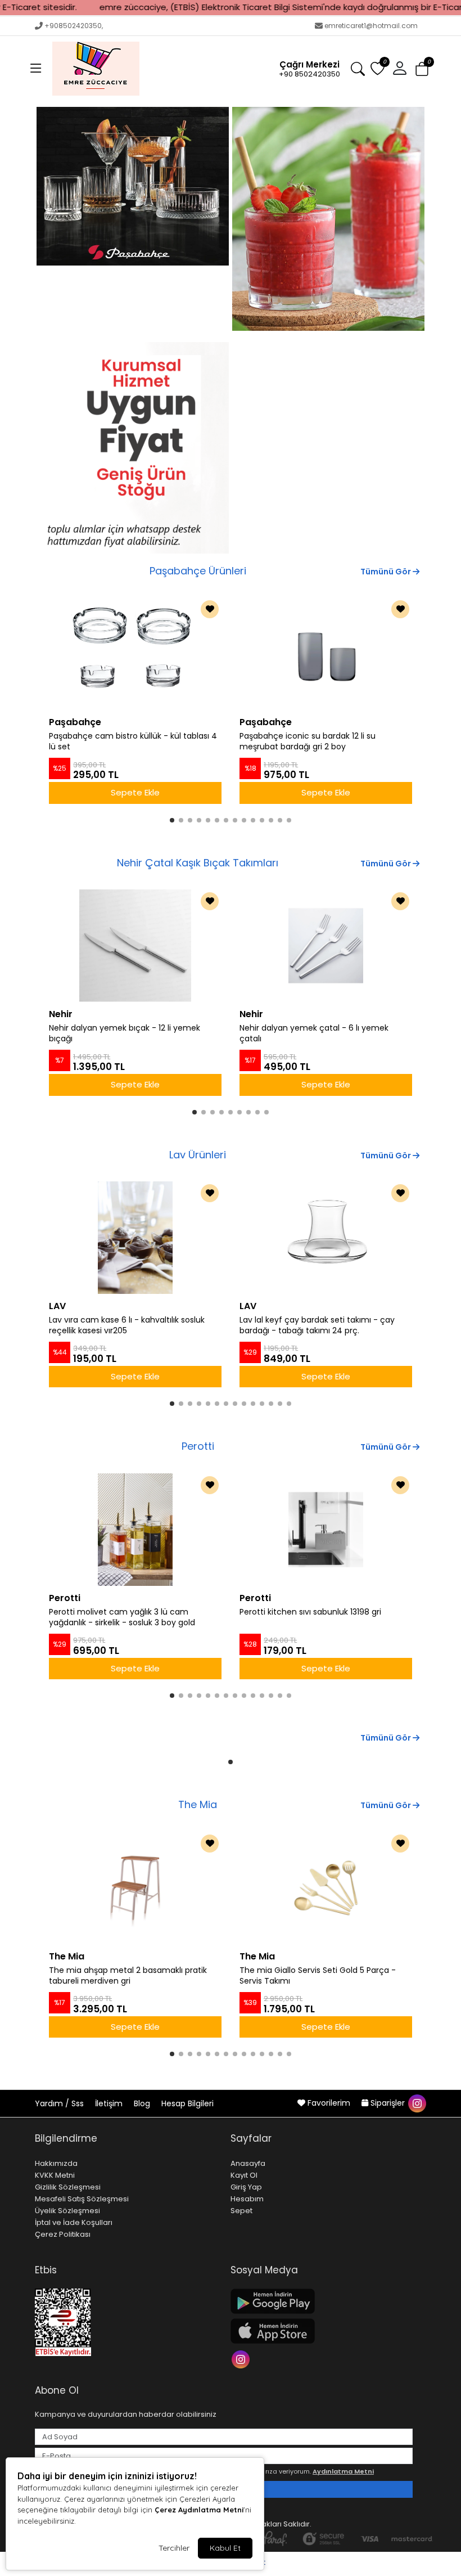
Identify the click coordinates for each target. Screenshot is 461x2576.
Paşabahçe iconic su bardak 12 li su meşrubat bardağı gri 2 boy (308, 741)
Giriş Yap (246, 2187)
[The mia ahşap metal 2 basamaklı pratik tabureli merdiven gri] (135, 1888)
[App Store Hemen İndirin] (322, 2331)
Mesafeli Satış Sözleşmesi (82, 2199)
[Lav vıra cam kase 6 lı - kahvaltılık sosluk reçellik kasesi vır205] (135, 1238)
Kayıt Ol (244, 2175)
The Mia (198, 1804)
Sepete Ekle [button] (135, 792)
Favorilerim (329, 2103)
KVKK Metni (55, 2175)
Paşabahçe (75, 722)
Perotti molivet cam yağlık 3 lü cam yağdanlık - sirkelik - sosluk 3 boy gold (122, 1617)
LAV (57, 1306)
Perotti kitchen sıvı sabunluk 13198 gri (310, 1612)
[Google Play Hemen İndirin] (322, 2301)
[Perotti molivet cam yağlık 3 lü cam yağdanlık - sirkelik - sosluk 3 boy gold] (135, 1530)
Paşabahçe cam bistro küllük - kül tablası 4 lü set (133, 741)
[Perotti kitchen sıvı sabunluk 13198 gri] (326, 1530)
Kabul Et (225, 2548)
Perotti (198, 1446)
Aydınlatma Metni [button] (343, 2471)
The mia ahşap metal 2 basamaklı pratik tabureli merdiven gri (128, 1976)
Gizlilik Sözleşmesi (68, 2187)
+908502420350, (74, 26)
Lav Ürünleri (198, 1155)
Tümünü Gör (387, 572)
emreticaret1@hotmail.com (371, 26)
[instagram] (417, 2103)
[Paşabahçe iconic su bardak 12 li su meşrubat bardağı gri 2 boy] (326, 654)
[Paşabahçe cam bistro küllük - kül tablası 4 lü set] (135, 654)
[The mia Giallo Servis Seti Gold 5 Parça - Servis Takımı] (326, 1888)
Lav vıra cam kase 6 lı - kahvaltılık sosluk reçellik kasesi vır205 (127, 1325)
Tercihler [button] (174, 2548)
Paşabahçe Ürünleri (198, 571)
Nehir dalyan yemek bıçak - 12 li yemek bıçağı (125, 1033)
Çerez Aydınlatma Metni (199, 2510)
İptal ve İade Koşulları (74, 2222)
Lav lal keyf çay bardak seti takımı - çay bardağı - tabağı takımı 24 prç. (317, 1325)
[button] (36, 69)
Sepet (241, 2211)
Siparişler (388, 2103)
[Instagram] (242, 2359)
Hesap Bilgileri (187, 2103)
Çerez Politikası (63, 2234)
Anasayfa (248, 2163)
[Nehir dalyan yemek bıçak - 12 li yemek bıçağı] (135, 946)
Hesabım (247, 2199)
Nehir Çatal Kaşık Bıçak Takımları (198, 863)
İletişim (110, 2103)
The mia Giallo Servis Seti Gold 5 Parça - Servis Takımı (318, 1976)
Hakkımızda (56, 2163)
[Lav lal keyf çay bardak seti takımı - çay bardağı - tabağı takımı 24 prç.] (326, 1238)
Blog (143, 2103)
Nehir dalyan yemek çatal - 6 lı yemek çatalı (314, 1033)
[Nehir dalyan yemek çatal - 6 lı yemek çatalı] (326, 946)
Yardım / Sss (60, 2103)
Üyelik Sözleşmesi (67, 2211)
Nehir (61, 1014)
